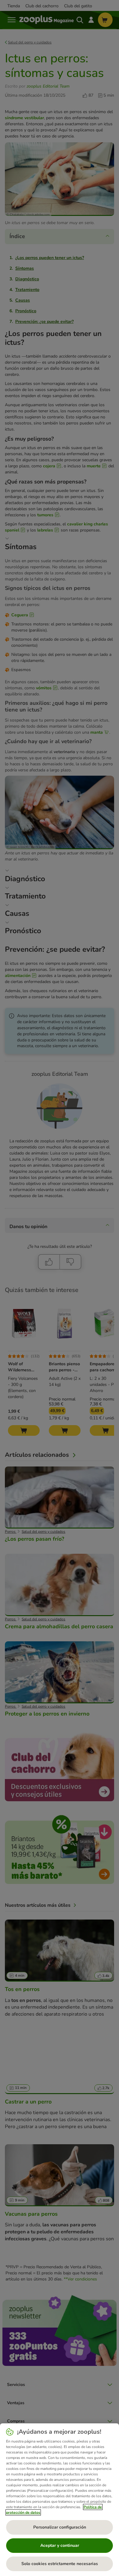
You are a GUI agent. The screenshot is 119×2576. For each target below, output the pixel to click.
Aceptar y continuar (60, 2545)
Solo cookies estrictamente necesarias (60, 2564)
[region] (60, 2500)
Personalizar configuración (60, 2527)
